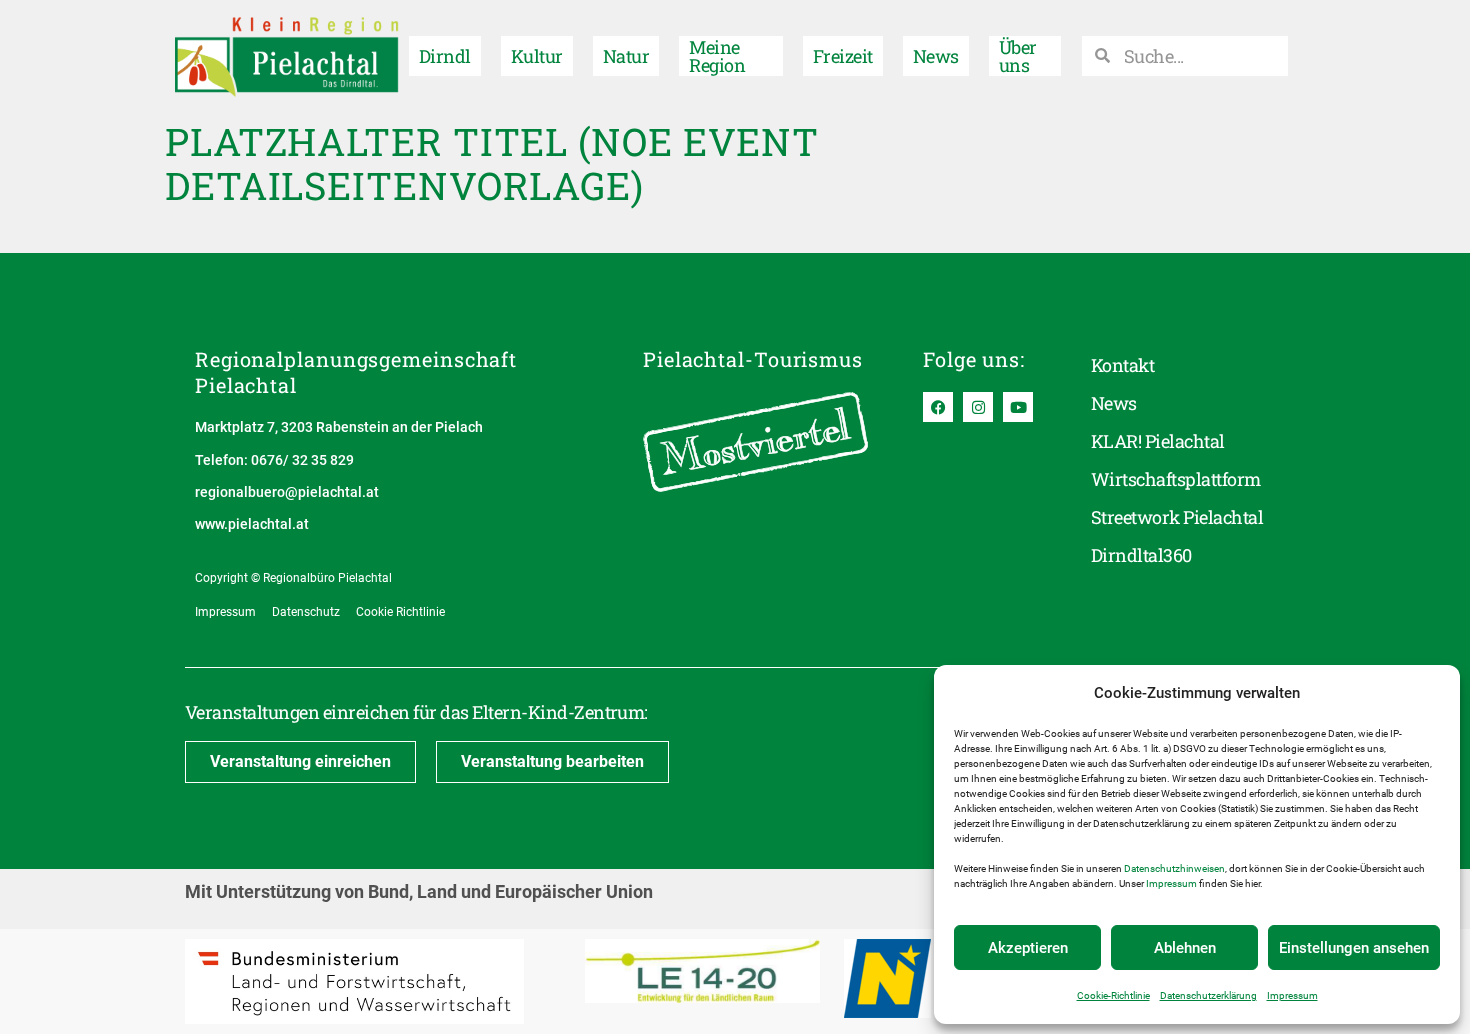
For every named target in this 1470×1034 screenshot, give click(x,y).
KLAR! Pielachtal (1158, 441)
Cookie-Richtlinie (1113, 995)
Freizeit (843, 56)
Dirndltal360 (1141, 555)
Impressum (1171, 883)
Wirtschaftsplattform (1176, 479)
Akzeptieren (1028, 948)
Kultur (537, 56)
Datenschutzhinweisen (1174, 868)
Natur (626, 56)
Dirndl (445, 56)
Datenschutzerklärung (1208, 995)
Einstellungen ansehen (1354, 948)
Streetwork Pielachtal (1177, 517)
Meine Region (717, 56)
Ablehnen (1185, 948)
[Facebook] (938, 407)
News (936, 56)
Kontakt (1122, 365)
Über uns (1018, 56)
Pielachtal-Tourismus (753, 359)
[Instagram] (978, 407)
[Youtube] (1018, 407)
